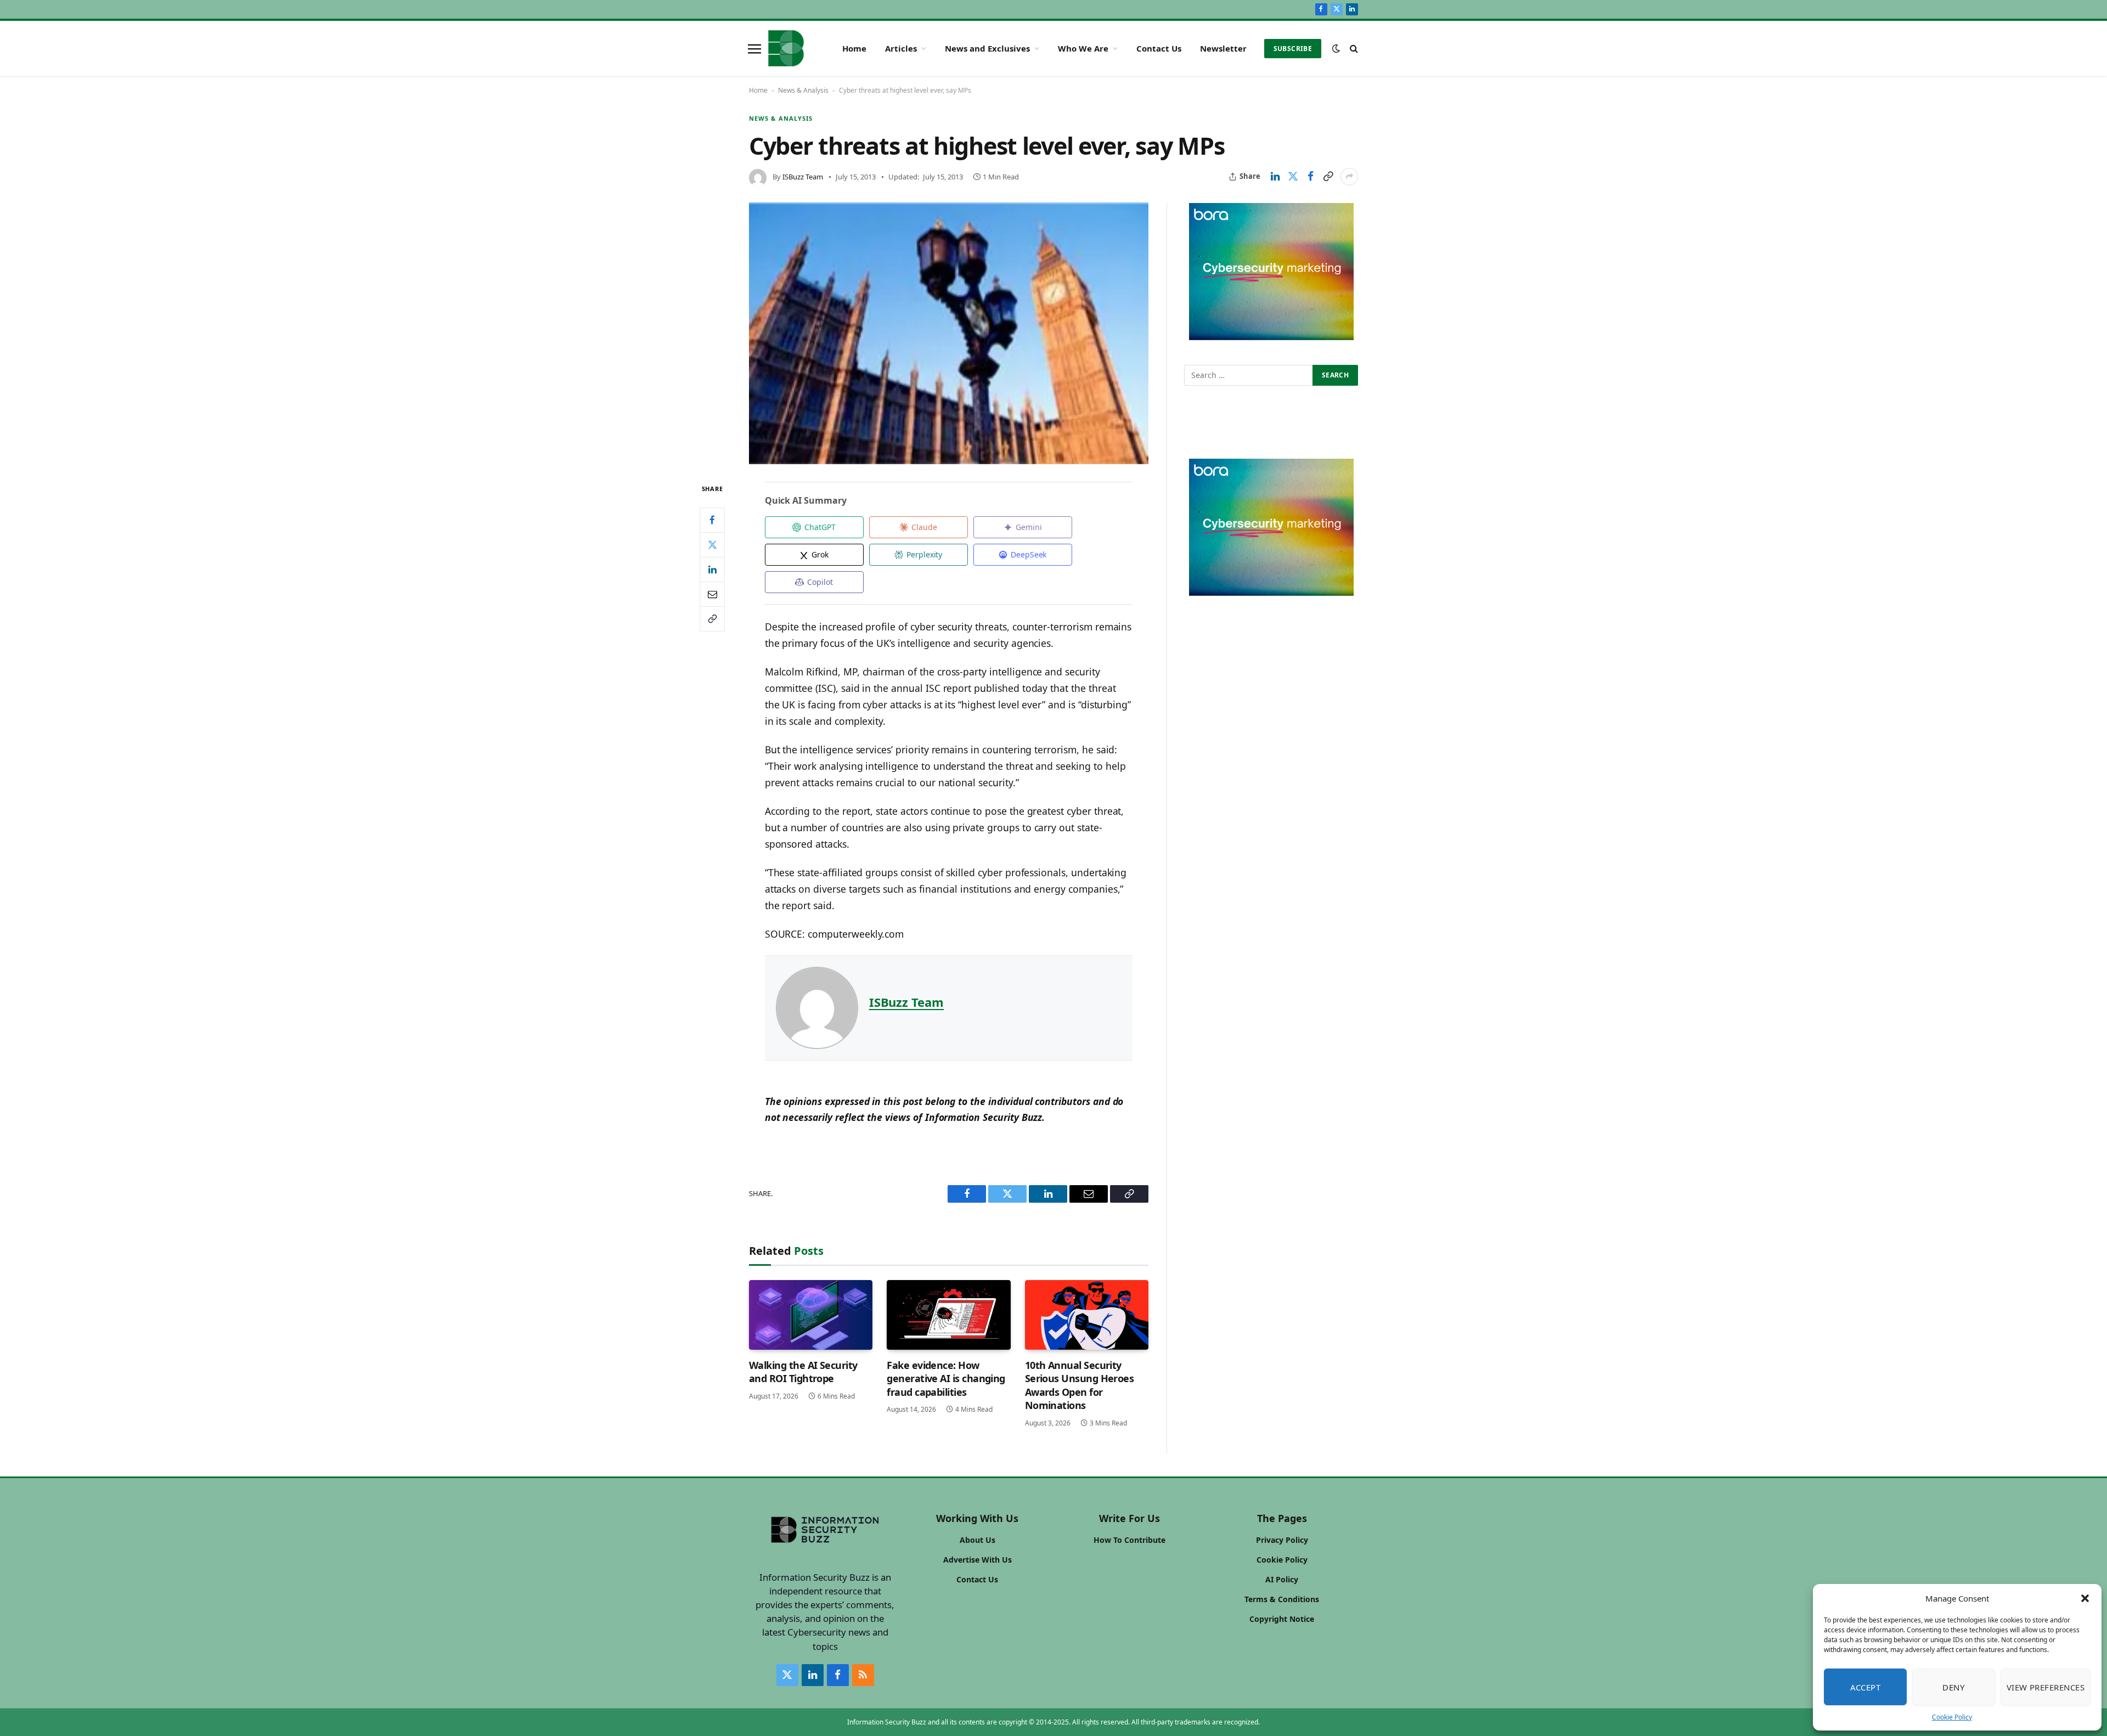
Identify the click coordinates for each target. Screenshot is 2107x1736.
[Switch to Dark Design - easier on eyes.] (1336, 48)
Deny (1953, 1687)
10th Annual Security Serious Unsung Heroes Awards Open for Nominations (1080, 1385)
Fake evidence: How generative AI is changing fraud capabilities (946, 1379)
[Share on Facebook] (1310, 177)
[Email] (712, 594)
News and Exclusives (987, 48)
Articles (901, 48)
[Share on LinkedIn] (1275, 177)
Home (854, 48)
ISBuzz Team (803, 177)
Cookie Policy (1952, 1717)
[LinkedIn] (712, 569)
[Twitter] (712, 544)
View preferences (2046, 1687)
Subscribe (1293, 49)
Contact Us (1159, 48)
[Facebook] (712, 520)
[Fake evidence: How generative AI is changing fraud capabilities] (948, 1315)
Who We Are (1083, 48)
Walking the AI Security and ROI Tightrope (803, 1372)
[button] (2085, 1598)
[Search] (1353, 49)
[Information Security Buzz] (786, 48)
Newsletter (1223, 48)
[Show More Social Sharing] (1349, 177)
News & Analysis (803, 90)
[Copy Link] (1328, 177)
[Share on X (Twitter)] (1293, 177)
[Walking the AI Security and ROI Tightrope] (811, 1315)
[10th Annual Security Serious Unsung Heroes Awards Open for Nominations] (1087, 1315)
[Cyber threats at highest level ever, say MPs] (949, 334)
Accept (1866, 1687)
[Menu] (754, 48)
